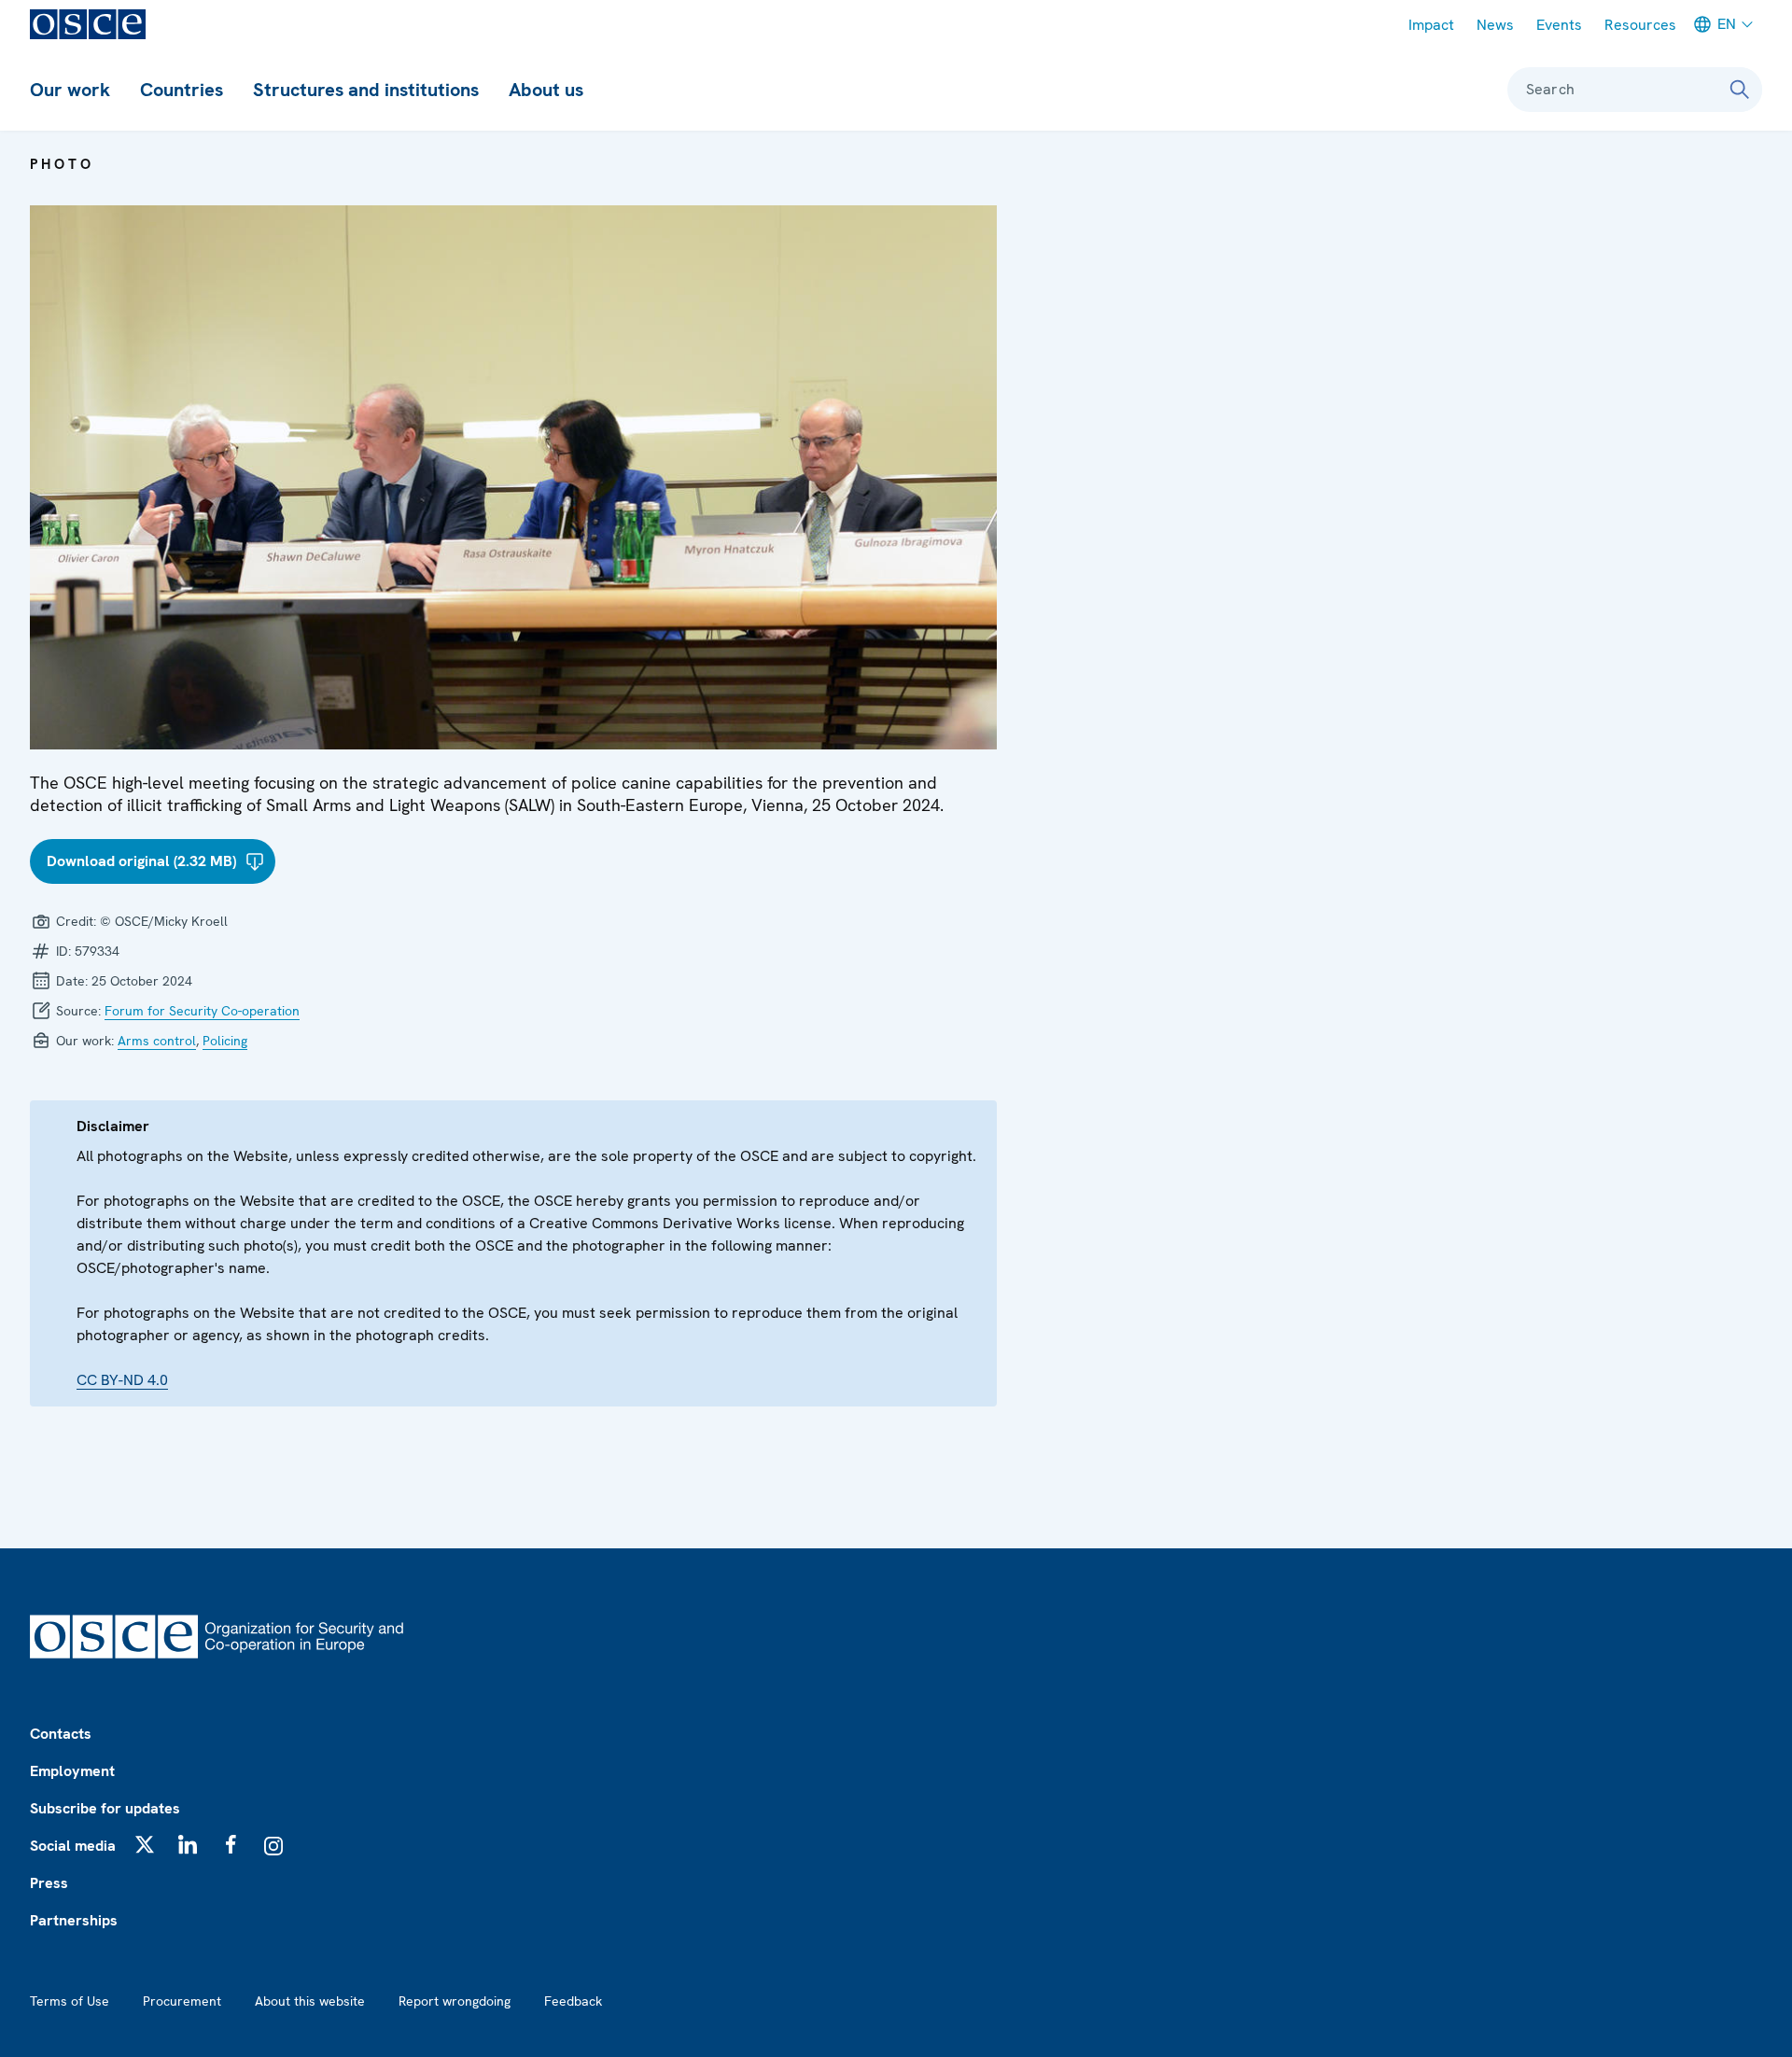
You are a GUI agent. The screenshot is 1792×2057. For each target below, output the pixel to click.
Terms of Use (70, 2001)
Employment (72, 1771)
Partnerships (74, 1920)
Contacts (61, 1734)
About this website (310, 2001)
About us (546, 90)
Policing (225, 1041)
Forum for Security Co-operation (202, 1011)
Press (49, 1883)
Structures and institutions (366, 90)
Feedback (573, 2001)
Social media (73, 1846)
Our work (70, 90)
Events (1559, 25)
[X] (145, 1844)
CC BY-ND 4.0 (122, 1380)
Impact (1431, 25)
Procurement (182, 2001)
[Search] (1740, 90)
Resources (1640, 25)
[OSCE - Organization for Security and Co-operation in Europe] (88, 24)
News (1495, 25)
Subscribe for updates (105, 1808)
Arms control (157, 1041)
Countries (182, 90)
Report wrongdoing (455, 2001)
